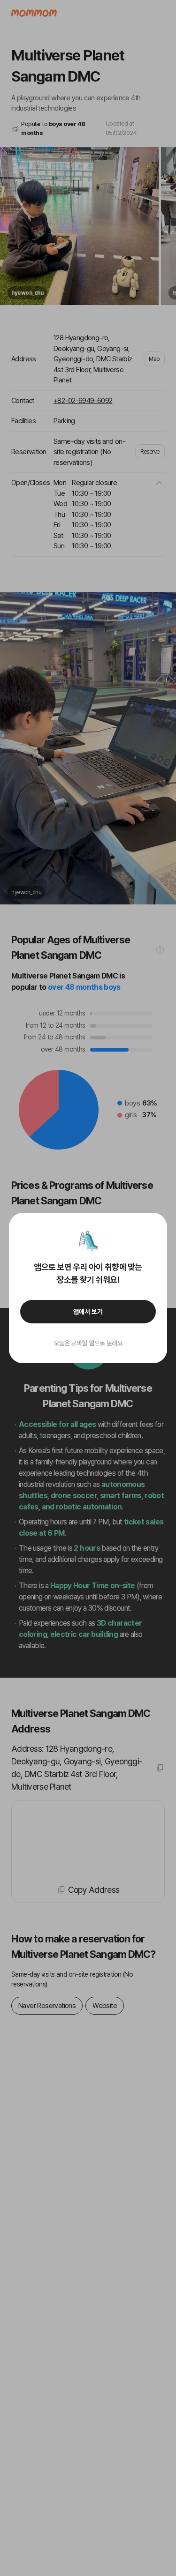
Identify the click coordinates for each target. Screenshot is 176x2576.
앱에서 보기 (88, 1312)
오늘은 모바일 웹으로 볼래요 (88, 1343)
